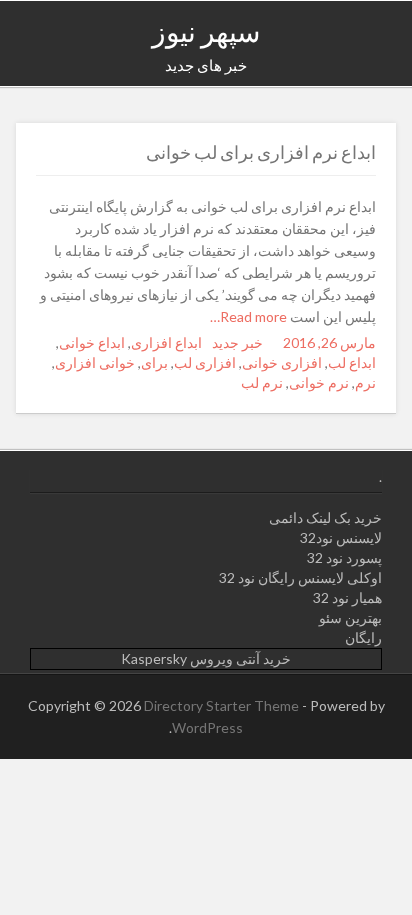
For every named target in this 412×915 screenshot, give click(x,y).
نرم (365, 382)
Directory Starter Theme (223, 705)
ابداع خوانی (92, 342)
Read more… (250, 316)
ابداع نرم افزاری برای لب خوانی (261, 152)
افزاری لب (205, 362)
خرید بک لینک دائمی (325, 517)
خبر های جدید (206, 65)
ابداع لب (352, 362)
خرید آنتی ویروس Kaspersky (206, 658)
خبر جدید (237, 342)
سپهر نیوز (206, 31)
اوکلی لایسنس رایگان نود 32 (300, 577)
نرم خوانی (319, 382)
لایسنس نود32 (341, 537)
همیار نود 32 (347, 597)
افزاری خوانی (282, 362)
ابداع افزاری (166, 342)
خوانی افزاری (95, 362)
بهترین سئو (350, 617)
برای (154, 362)
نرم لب (262, 382)
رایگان (363, 637)
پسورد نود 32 (344, 557)
